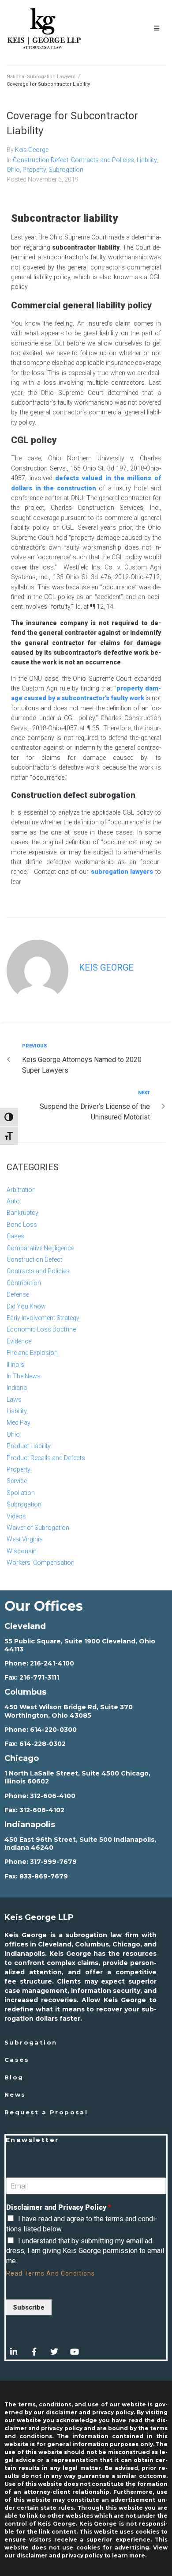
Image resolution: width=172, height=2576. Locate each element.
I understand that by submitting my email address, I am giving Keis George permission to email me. (85, 2251)
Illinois (15, 1365)
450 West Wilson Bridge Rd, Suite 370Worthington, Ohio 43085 (69, 1711)
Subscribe (29, 2307)
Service (17, 1481)
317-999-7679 (53, 1862)
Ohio (13, 170)
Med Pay (19, 1423)
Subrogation (66, 170)
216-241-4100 (52, 1663)
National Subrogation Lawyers (41, 77)
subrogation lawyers (122, 872)
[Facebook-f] (34, 2352)
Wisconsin (22, 1551)
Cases (15, 1236)
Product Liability (29, 1446)
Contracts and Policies (103, 160)
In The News (24, 1376)
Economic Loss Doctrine (41, 1329)
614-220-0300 (53, 1730)
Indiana (17, 1388)
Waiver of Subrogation (38, 1528)
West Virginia (25, 1539)
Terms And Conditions (60, 2273)
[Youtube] (75, 2352)
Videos (16, 1516)
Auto (13, 1201)
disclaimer (32, 2555)
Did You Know (26, 1306)
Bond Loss (22, 1225)
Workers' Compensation (41, 1563)
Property (34, 170)
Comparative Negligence (40, 1248)
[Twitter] (54, 2352)
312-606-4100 (53, 1796)
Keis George (32, 150)
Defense (18, 1294)
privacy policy (82, 2555)
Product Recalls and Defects (46, 1458)
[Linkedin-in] (14, 2352)
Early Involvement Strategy (43, 1318)
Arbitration (21, 1190)
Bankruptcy (22, 1213)
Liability (147, 160)
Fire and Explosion (32, 1353)
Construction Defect (41, 160)
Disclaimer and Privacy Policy (59, 2207)
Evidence (19, 1341)
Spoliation (21, 1493)
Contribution (24, 1283)
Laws (14, 1400)
